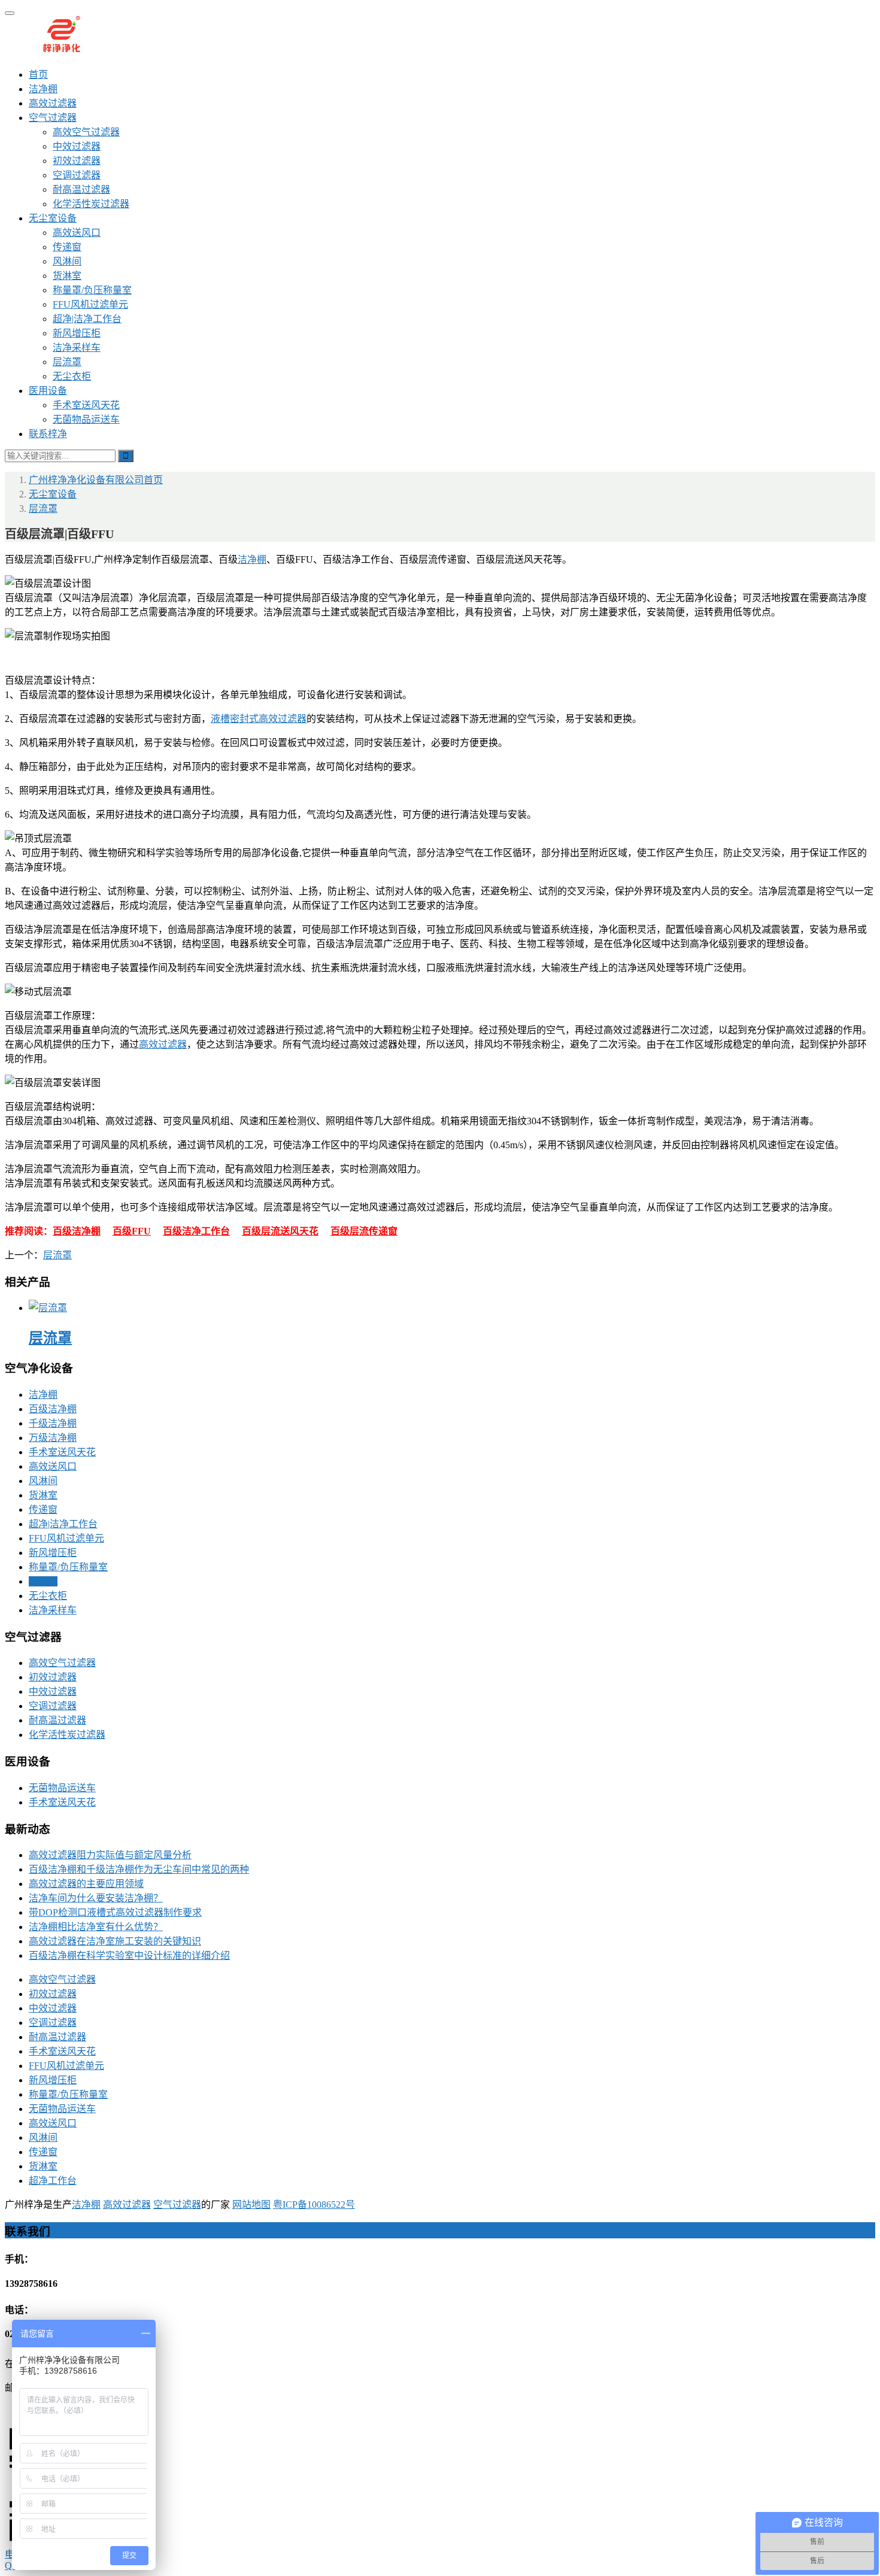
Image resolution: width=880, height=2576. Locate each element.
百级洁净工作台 (196, 1231)
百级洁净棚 (77, 1231)
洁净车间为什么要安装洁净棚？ (96, 1898)
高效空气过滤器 (86, 132)
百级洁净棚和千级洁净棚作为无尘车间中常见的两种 (139, 1869)
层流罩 (67, 362)
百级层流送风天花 (280, 1231)
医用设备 (48, 391)
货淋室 (67, 276)
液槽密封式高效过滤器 (259, 719)
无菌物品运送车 (86, 419)
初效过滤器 (77, 161)
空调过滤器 (77, 175)
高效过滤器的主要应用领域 (86, 1884)
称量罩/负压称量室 (92, 290)
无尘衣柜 (72, 376)
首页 (38, 75)
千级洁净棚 (53, 1423)
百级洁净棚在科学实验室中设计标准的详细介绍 (129, 1955)
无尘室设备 (53, 218)
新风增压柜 (77, 333)
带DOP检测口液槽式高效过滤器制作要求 (115, 1912)
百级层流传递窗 (364, 1231)
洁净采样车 (77, 348)
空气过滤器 (53, 118)
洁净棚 (43, 89)
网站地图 (251, 2205)
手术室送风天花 (86, 405)
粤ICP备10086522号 (314, 2205)
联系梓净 (48, 434)
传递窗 (67, 247)
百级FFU (132, 1231)
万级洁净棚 (53, 1438)
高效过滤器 (53, 103)
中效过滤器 (77, 146)
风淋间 (67, 261)
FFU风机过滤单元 (90, 304)
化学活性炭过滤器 (91, 204)
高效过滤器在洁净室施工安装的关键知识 (115, 1941)
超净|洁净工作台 (87, 319)
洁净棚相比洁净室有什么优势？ (96, 1927)
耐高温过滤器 (81, 189)
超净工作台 (53, 2181)
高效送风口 (77, 233)
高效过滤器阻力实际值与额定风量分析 (110, 1855)
